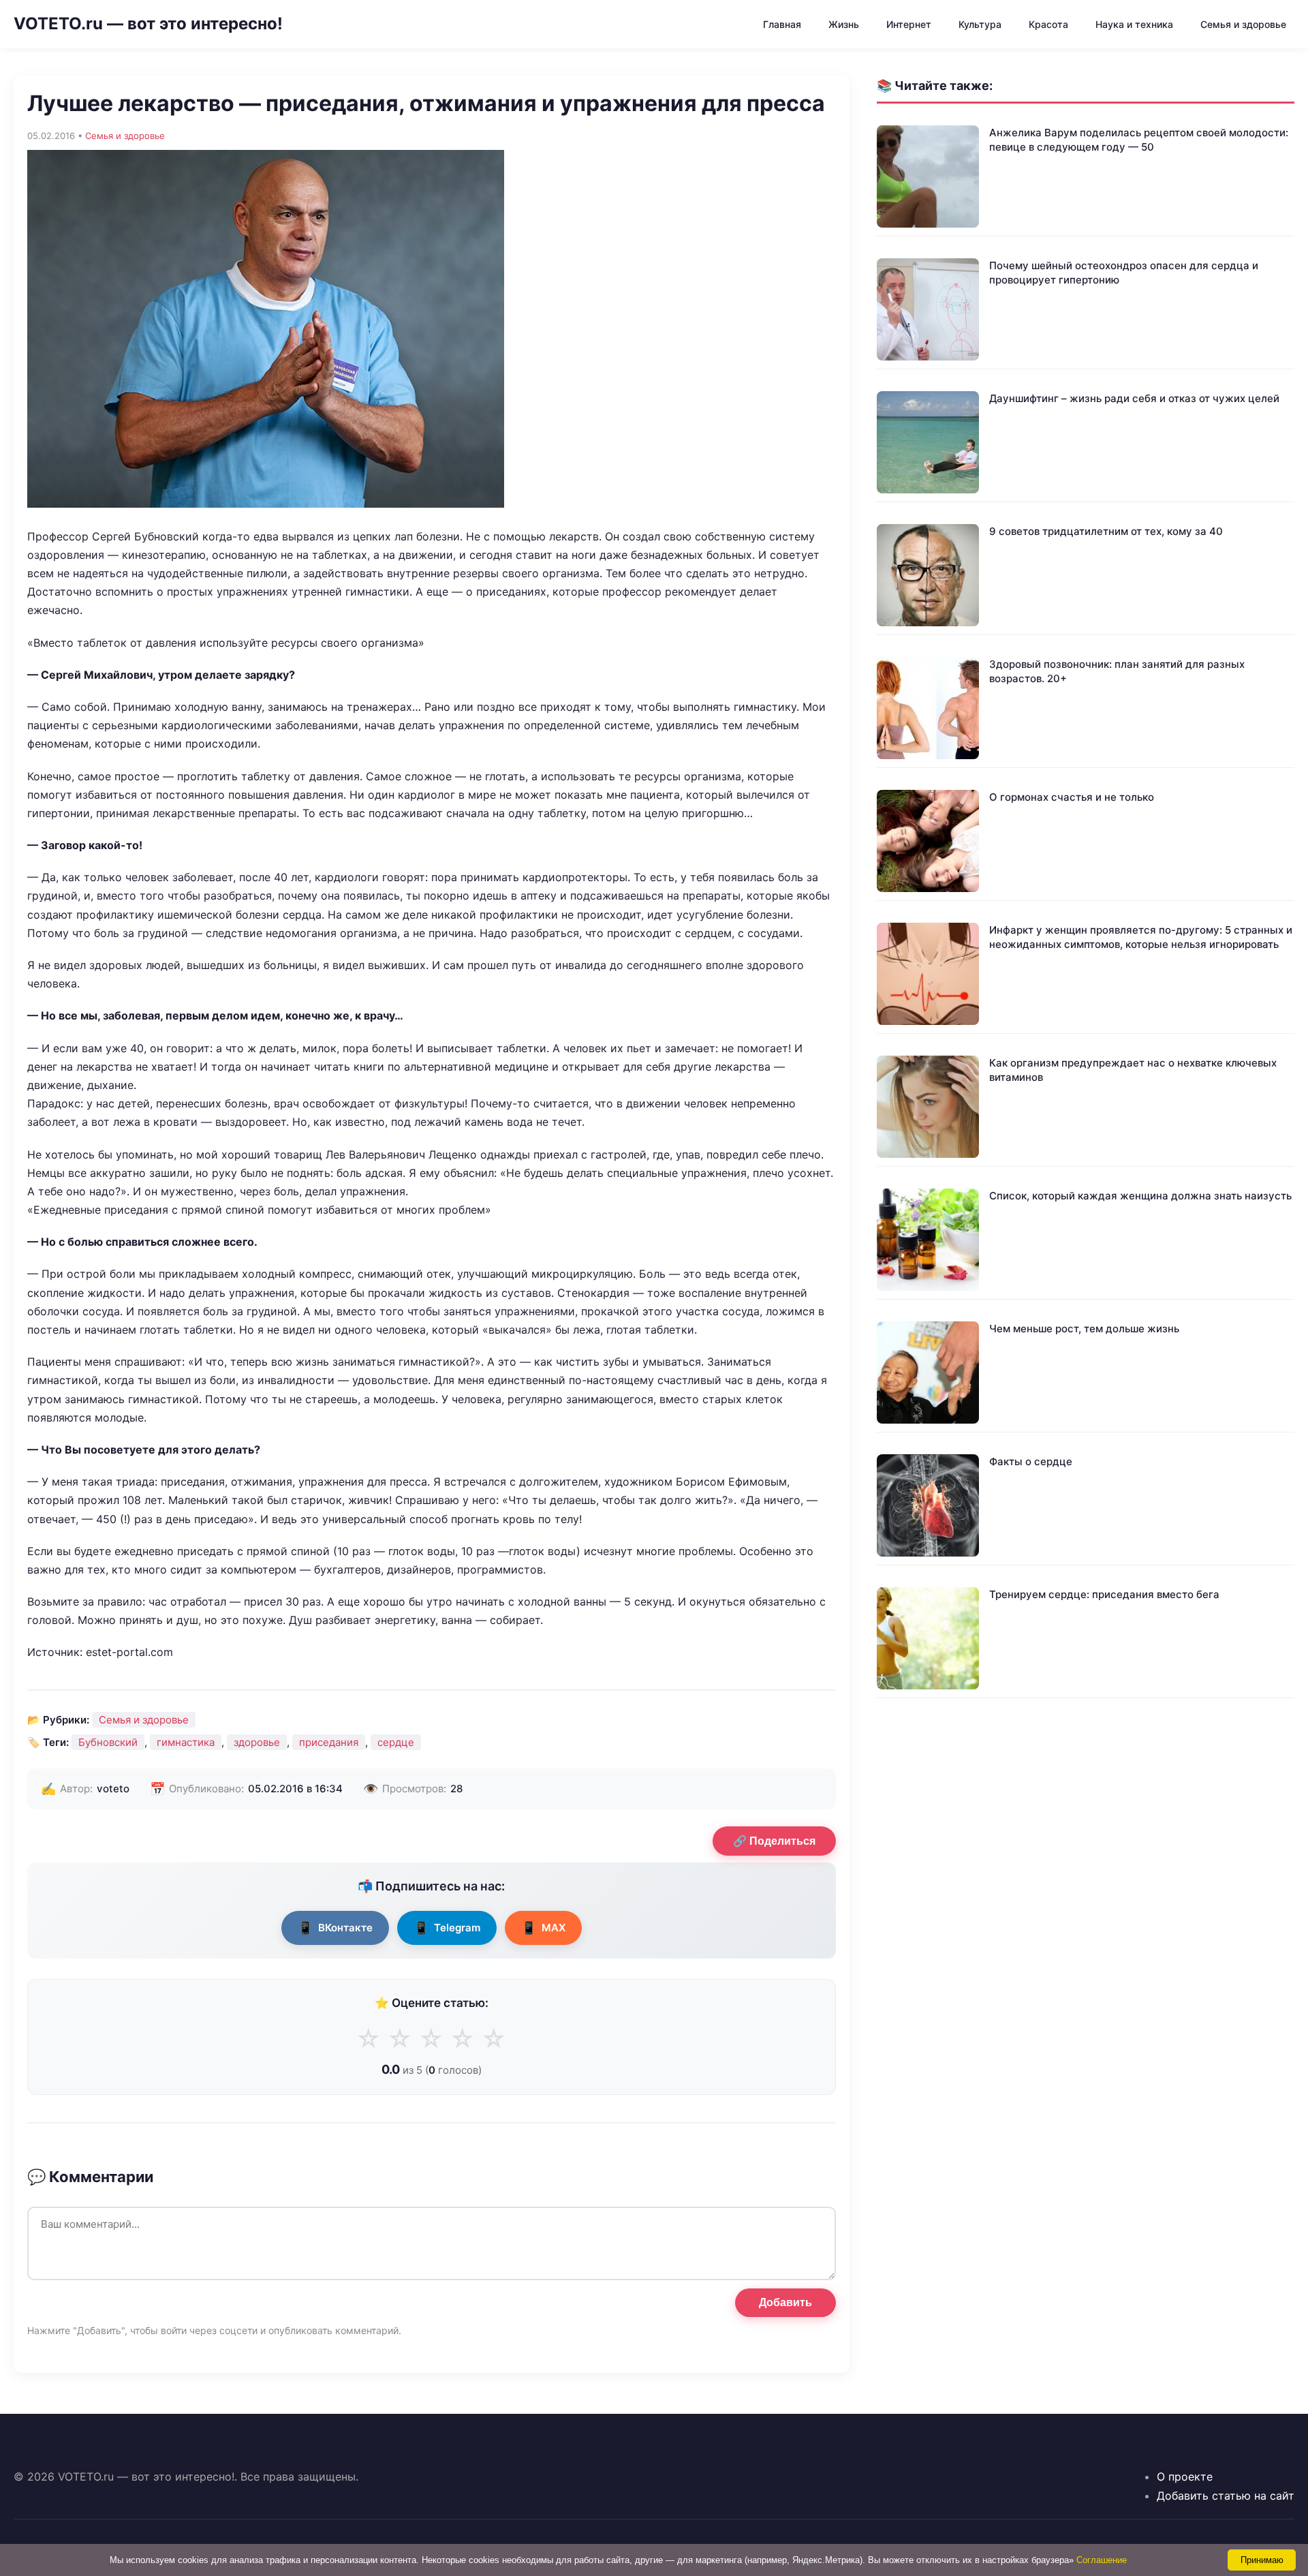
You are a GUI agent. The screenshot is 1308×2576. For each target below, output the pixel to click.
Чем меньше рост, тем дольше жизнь (1084, 1329)
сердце (396, 1742)
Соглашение (1102, 2560)
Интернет (909, 24)
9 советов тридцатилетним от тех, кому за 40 (1106, 531)
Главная (782, 24)
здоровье (257, 1742)
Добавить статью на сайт (1226, 2496)
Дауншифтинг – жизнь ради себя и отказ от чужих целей (1134, 398)
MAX (543, 1928)
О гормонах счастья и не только (1072, 797)
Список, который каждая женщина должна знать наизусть (1140, 1196)
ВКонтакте (335, 1928)
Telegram (447, 1928)
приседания (329, 1742)
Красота (1048, 24)
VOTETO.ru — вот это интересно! (148, 24)
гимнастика (186, 1742)
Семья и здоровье (1243, 24)
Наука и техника (1134, 24)
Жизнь (844, 24)
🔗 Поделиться (774, 1841)
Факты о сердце (1031, 1461)
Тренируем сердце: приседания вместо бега (1104, 1594)
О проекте (1185, 2477)
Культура (980, 24)
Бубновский (108, 1742)
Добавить (785, 2302)
